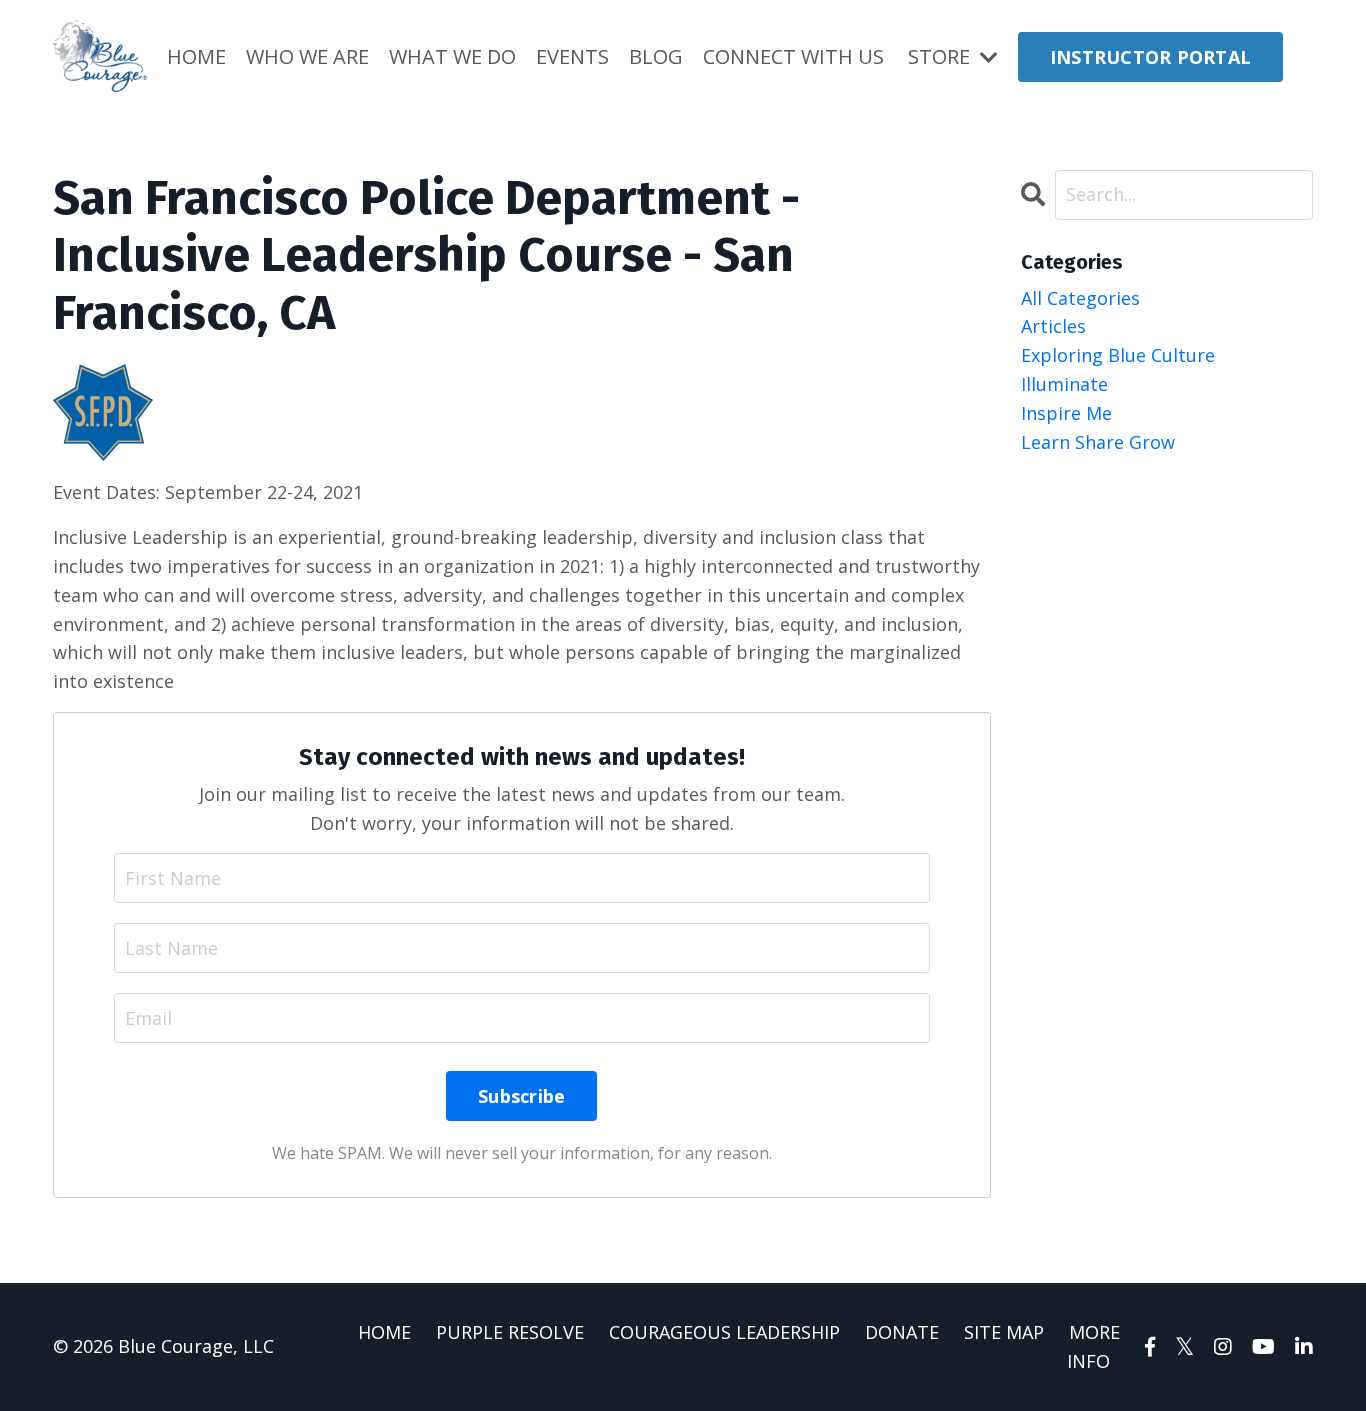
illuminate (1064, 384)
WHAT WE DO (452, 56)
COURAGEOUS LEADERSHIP (724, 1332)
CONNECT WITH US (793, 56)
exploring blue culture (1118, 355)
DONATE (902, 1332)
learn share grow (1098, 442)
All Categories (1080, 298)
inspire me (1066, 413)
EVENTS (572, 56)
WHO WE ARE (307, 56)
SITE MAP (1004, 1332)
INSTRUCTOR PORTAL (1150, 57)
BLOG (656, 56)
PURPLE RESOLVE (510, 1332)
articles (1053, 326)
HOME (196, 56)
